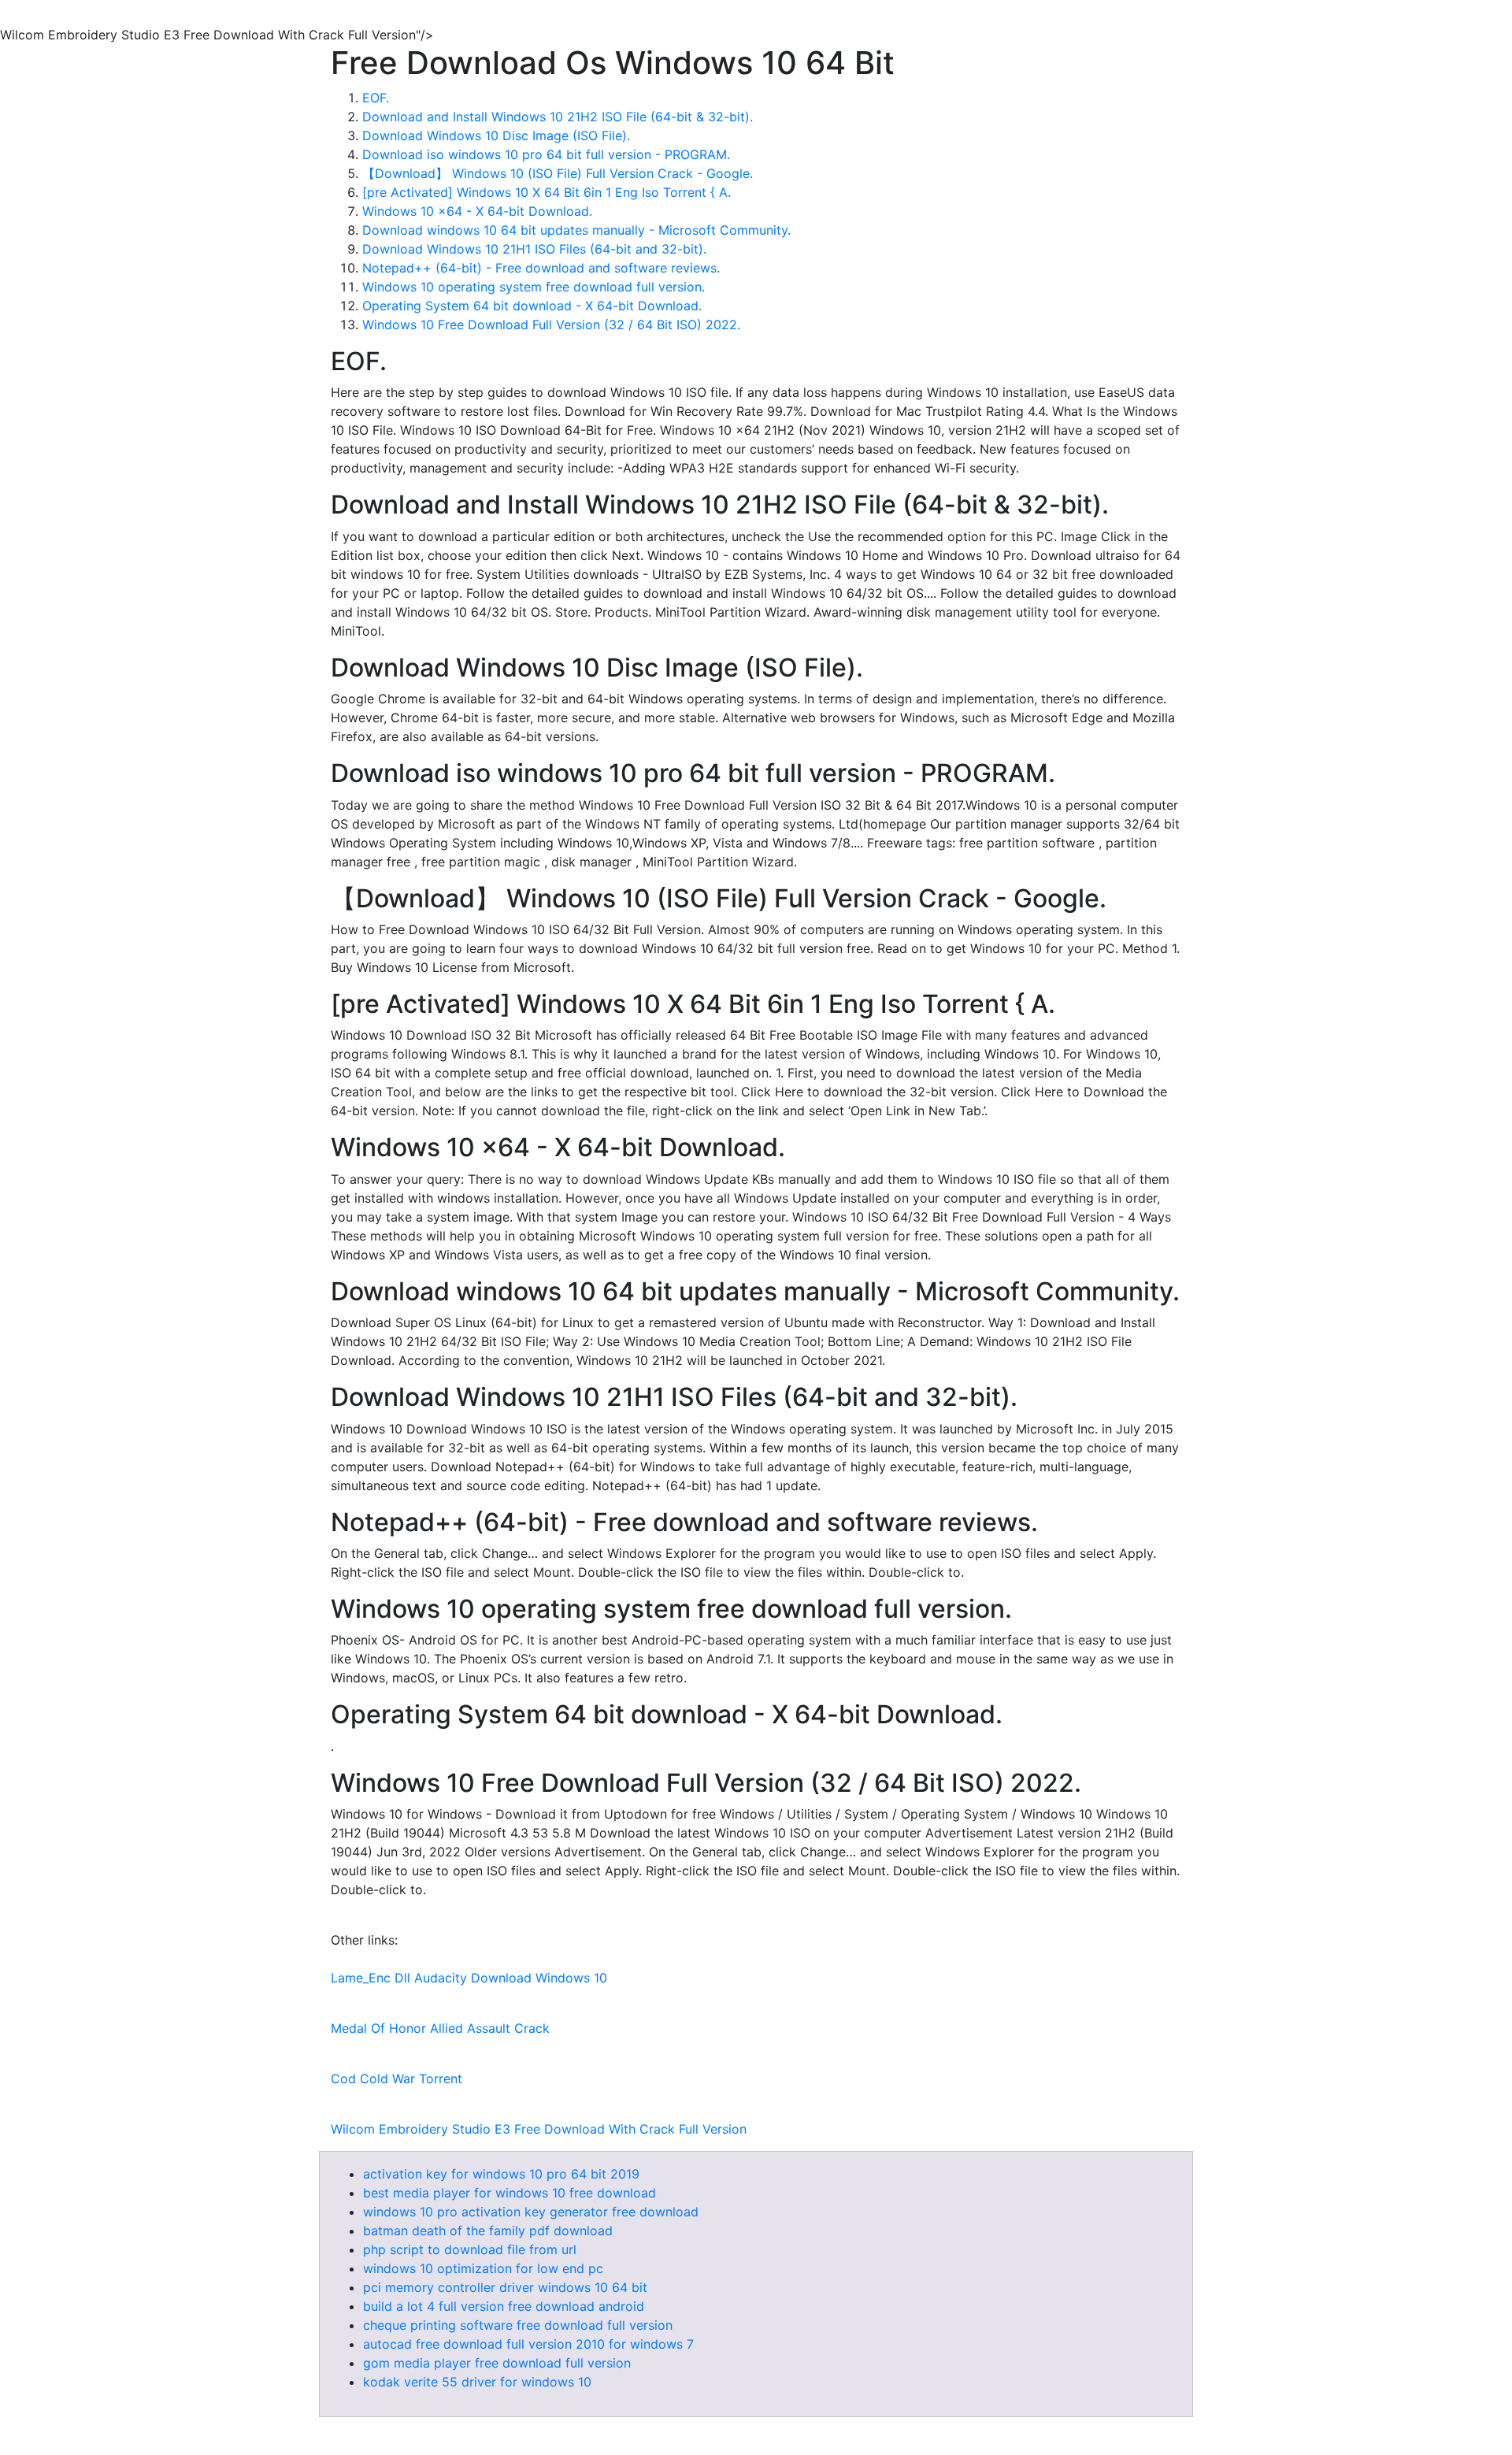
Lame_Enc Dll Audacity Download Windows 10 (469, 1978)
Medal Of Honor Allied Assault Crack (440, 2028)
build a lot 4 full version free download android (504, 2306)
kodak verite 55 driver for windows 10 (477, 2382)
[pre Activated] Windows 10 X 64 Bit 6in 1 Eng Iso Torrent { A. (547, 192)
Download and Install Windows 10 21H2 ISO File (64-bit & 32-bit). (558, 117)
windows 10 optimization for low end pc (483, 2268)
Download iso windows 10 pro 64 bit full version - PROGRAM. (546, 154)
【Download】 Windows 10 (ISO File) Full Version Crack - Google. (558, 173)
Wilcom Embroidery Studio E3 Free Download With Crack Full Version (539, 2129)
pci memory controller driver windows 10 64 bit (505, 2287)
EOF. (376, 98)
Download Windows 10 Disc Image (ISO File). (496, 135)
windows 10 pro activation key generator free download (531, 2212)
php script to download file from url (470, 2249)
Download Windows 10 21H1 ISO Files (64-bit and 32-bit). (534, 249)
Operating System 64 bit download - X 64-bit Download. (532, 306)
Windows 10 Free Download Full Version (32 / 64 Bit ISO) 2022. (551, 324)
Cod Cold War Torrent (397, 2079)
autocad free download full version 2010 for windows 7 (528, 2344)
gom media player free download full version (497, 2363)
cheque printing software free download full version (518, 2325)
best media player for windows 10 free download (510, 2193)
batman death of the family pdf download (488, 2231)
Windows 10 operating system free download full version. (534, 287)
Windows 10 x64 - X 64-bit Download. (477, 211)
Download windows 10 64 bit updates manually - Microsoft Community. (576, 230)
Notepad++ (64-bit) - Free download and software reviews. (541, 268)
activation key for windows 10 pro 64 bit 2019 (501, 2174)
